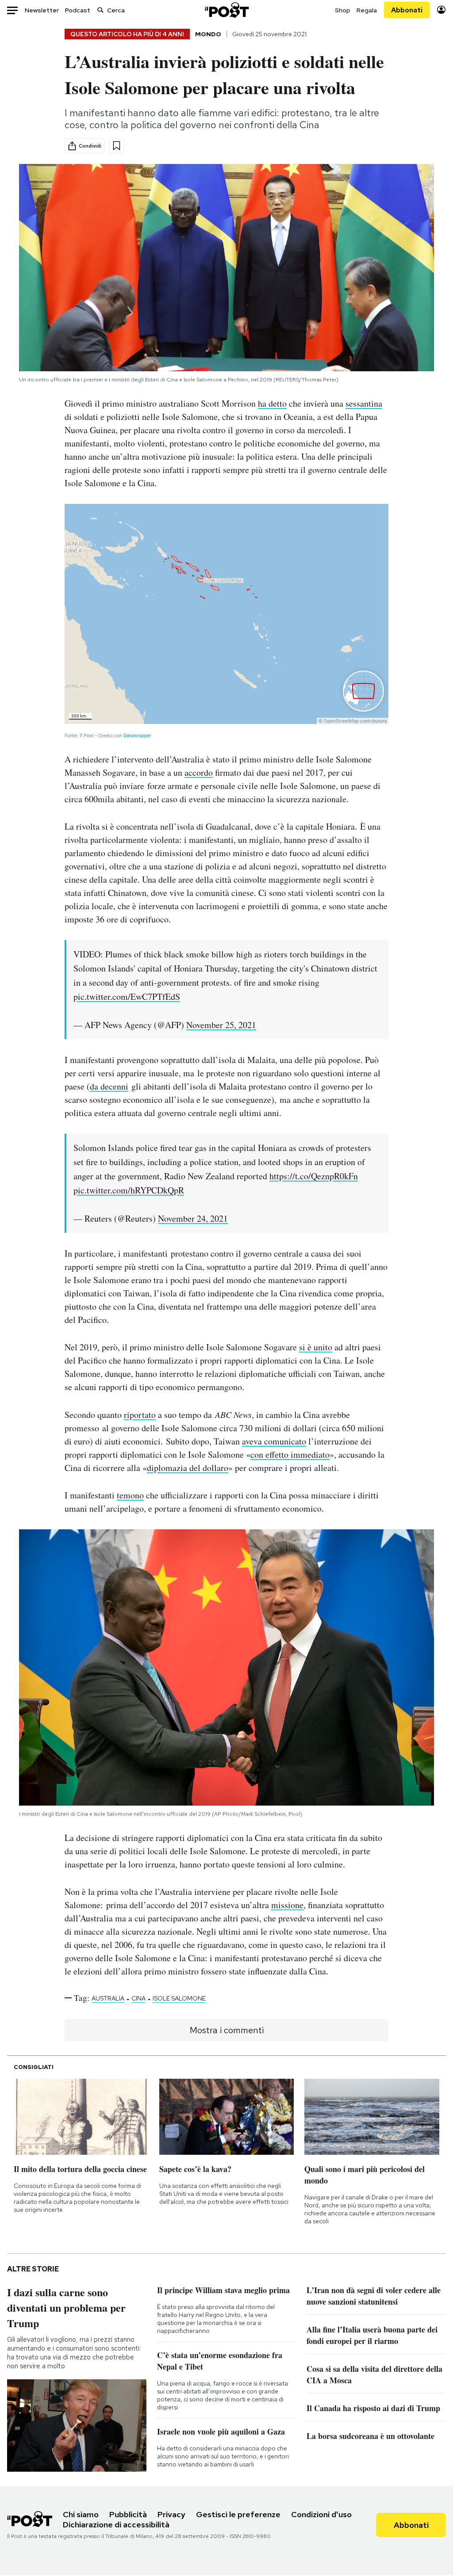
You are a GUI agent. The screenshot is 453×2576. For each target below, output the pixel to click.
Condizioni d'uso (321, 2514)
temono (130, 1495)
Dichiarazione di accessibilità (116, 2525)
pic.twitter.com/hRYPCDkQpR (129, 1190)
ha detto (272, 403)
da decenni (109, 1086)
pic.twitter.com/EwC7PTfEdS (127, 996)
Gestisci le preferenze (238, 2514)
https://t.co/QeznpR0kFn (314, 1176)
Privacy (171, 2514)
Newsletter (42, 10)
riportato (140, 1415)
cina (138, 1998)
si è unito (316, 1347)
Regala (367, 10)
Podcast (78, 10)
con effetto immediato (290, 1454)
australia (108, 1998)
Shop (343, 10)
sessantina (364, 403)
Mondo (208, 34)
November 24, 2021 (193, 1218)
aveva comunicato (274, 1441)
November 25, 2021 (221, 1025)
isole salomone (179, 1998)
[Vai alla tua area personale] (441, 10)
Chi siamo (81, 2514)
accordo (199, 772)
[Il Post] (226, 10)
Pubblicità (128, 2514)
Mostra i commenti (227, 2030)
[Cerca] (100, 10)
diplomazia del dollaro (188, 1468)
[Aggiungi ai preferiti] (117, 146)
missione (287, 1905)
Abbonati (407, 10)
